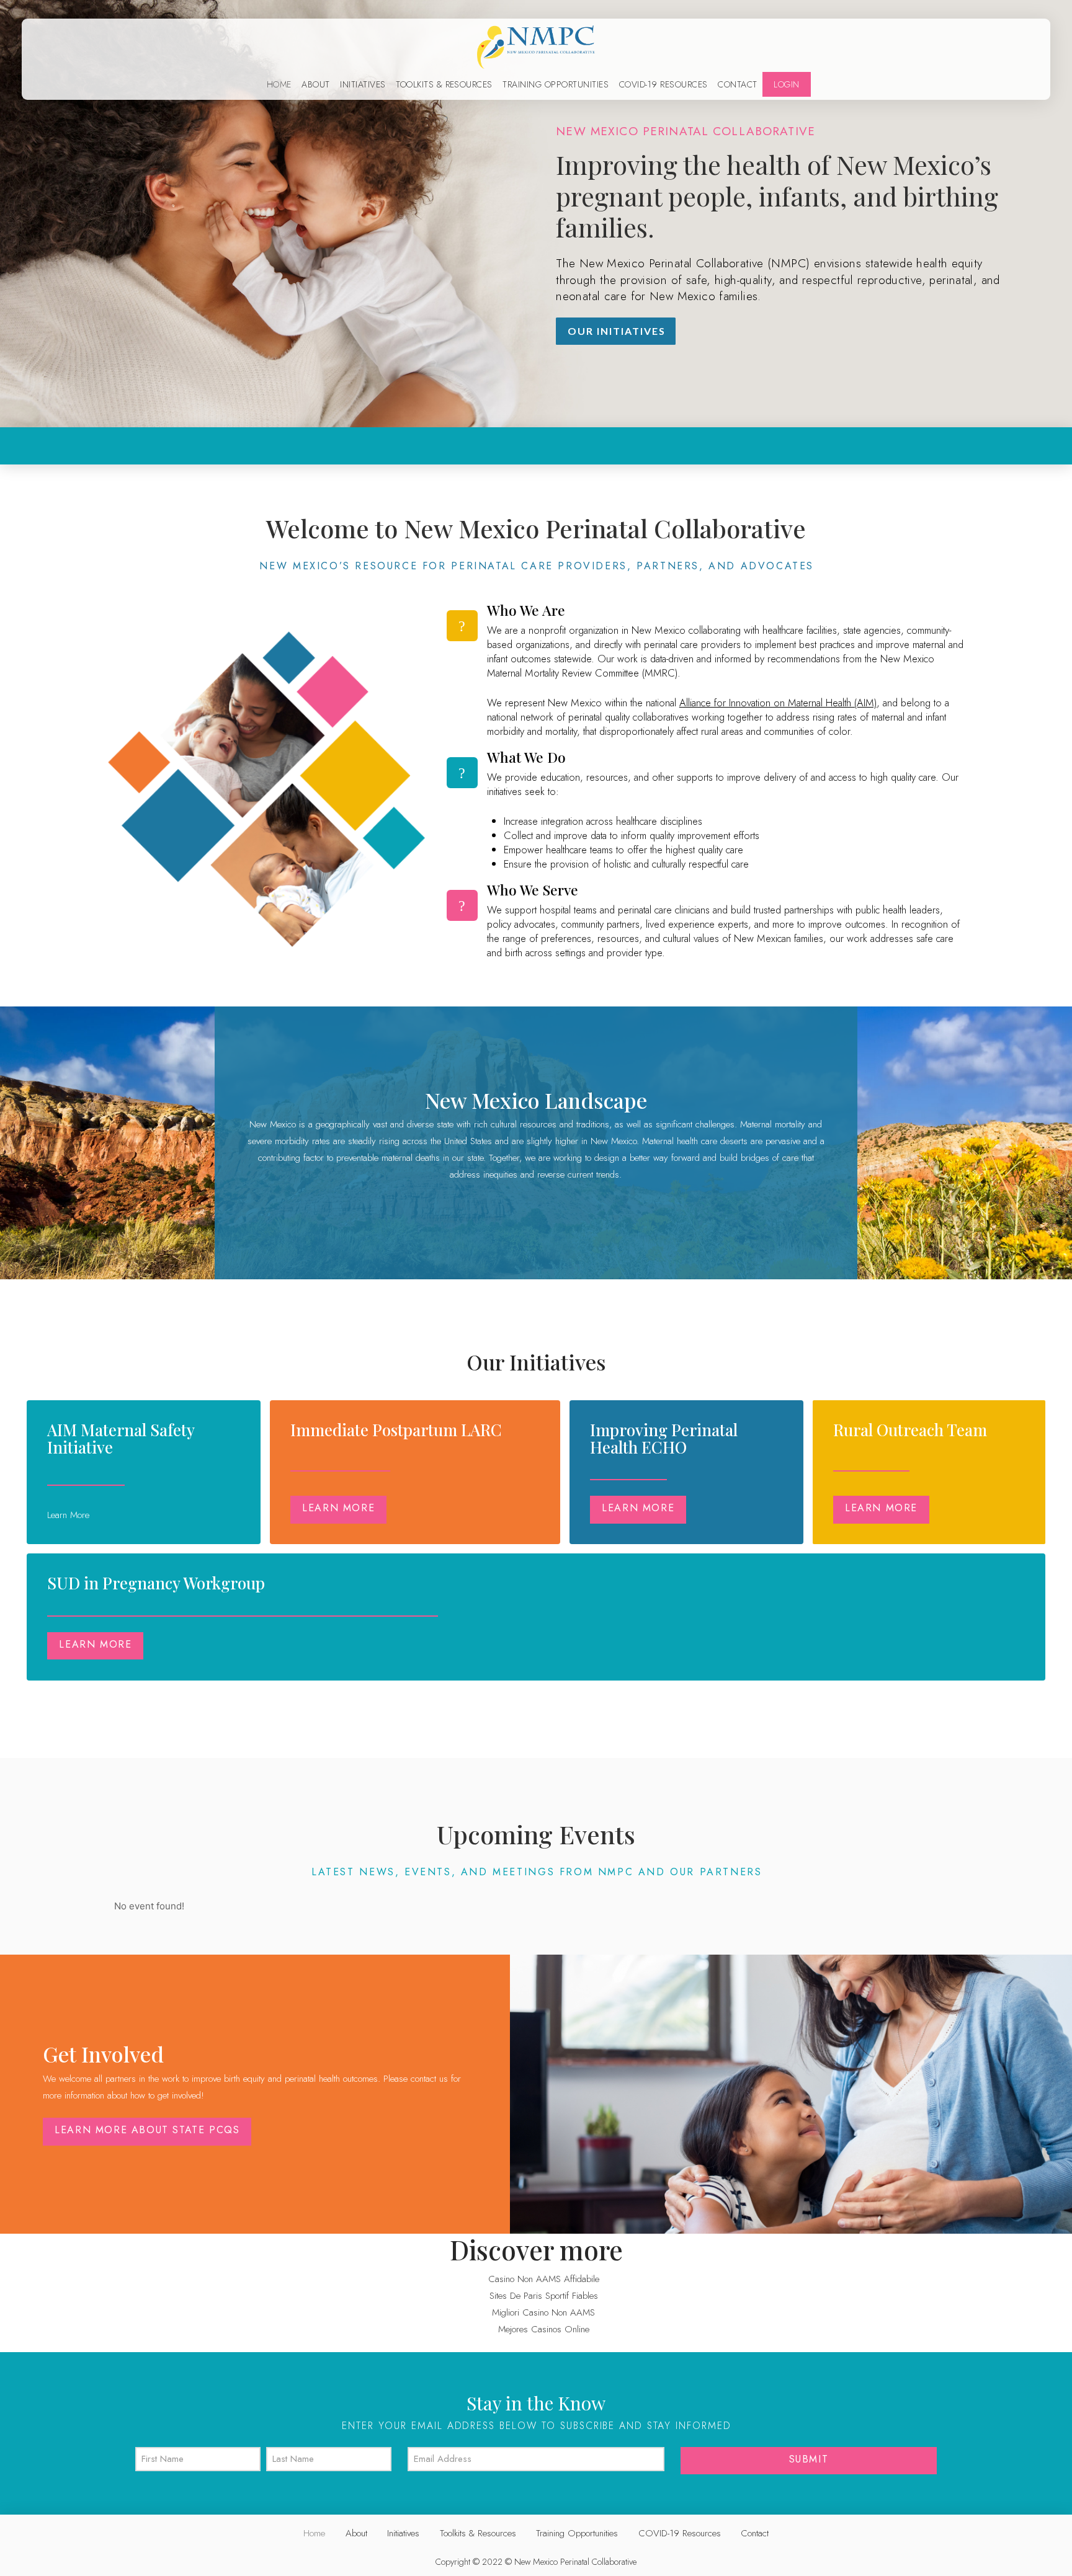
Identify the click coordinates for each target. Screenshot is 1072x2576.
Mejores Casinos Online (544, 2329)
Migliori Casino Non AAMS (543, 2312)
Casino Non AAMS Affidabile (544, 2279)
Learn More (338, 1508)
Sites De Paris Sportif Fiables (544, 2296)
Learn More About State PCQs (147, 2130)
